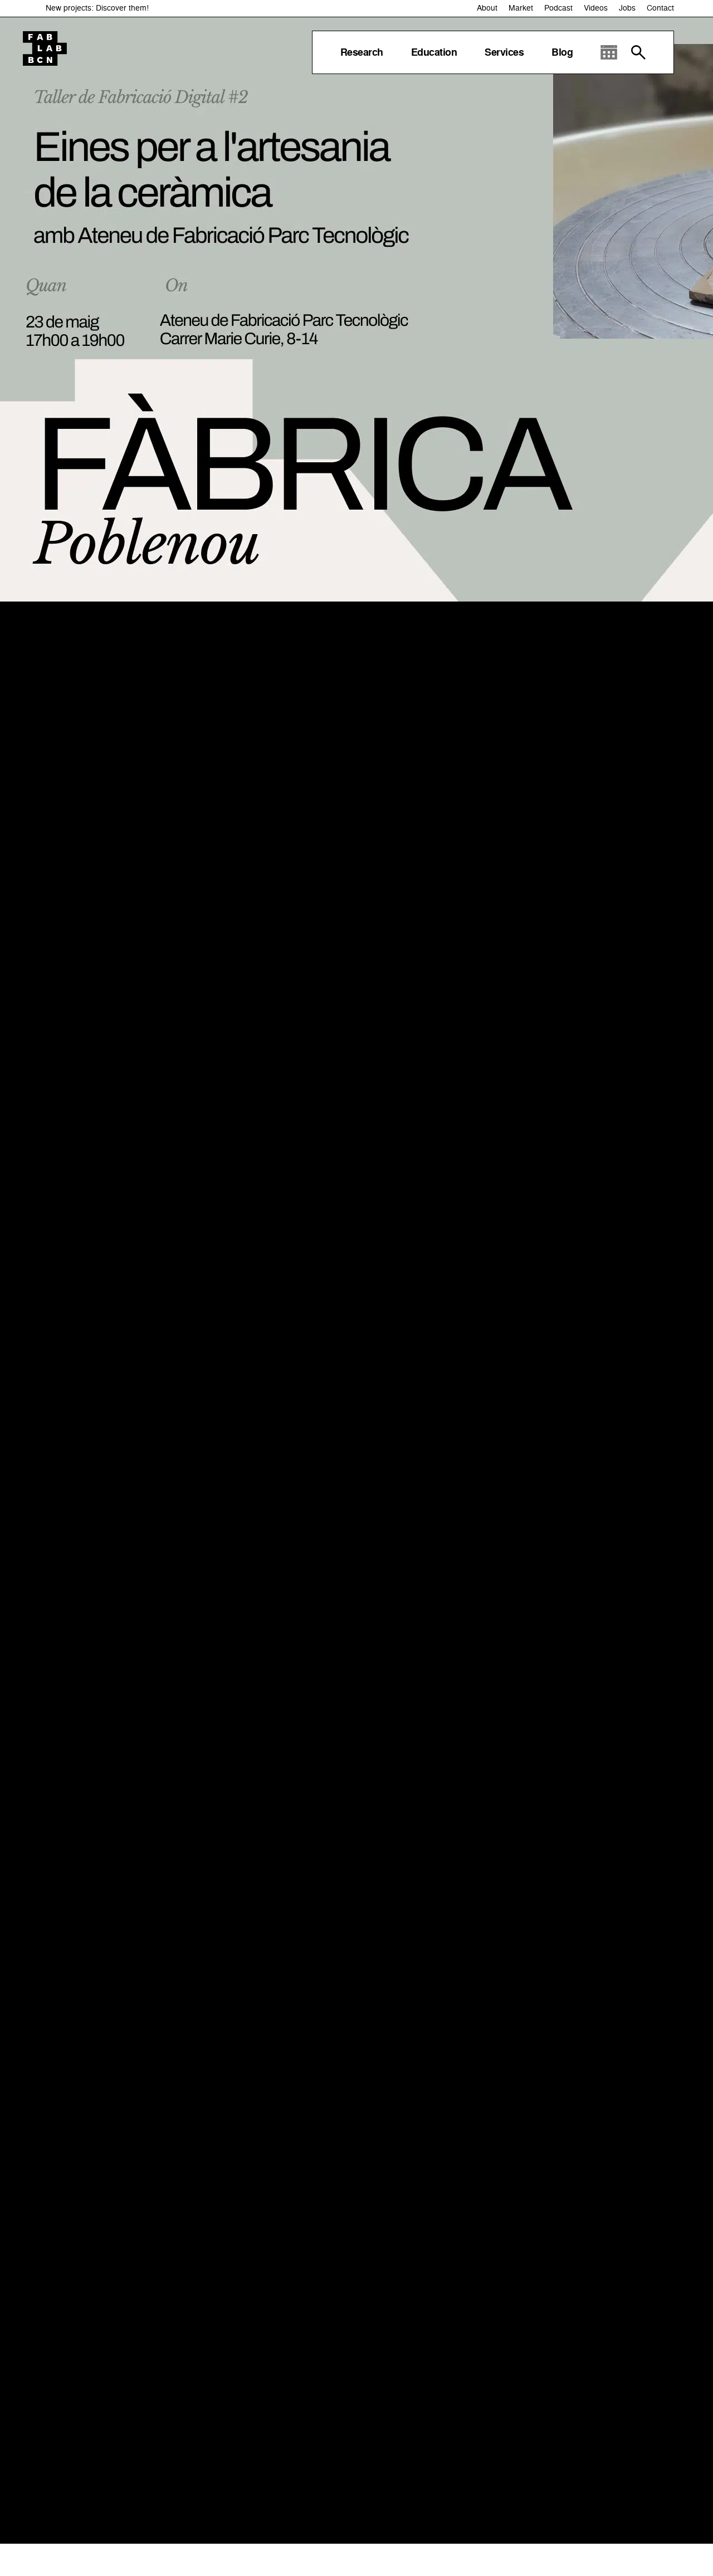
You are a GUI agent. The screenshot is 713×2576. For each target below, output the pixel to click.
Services (504, 52)
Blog (562, 52)
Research (362, 52)
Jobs (627, 8)
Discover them (121, 8)
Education (434, 52)
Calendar (609, 52)
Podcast (558, 8)
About (487, 8)
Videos (596, 8)
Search (638, 52)
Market (521, 8)
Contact (660, 8)
